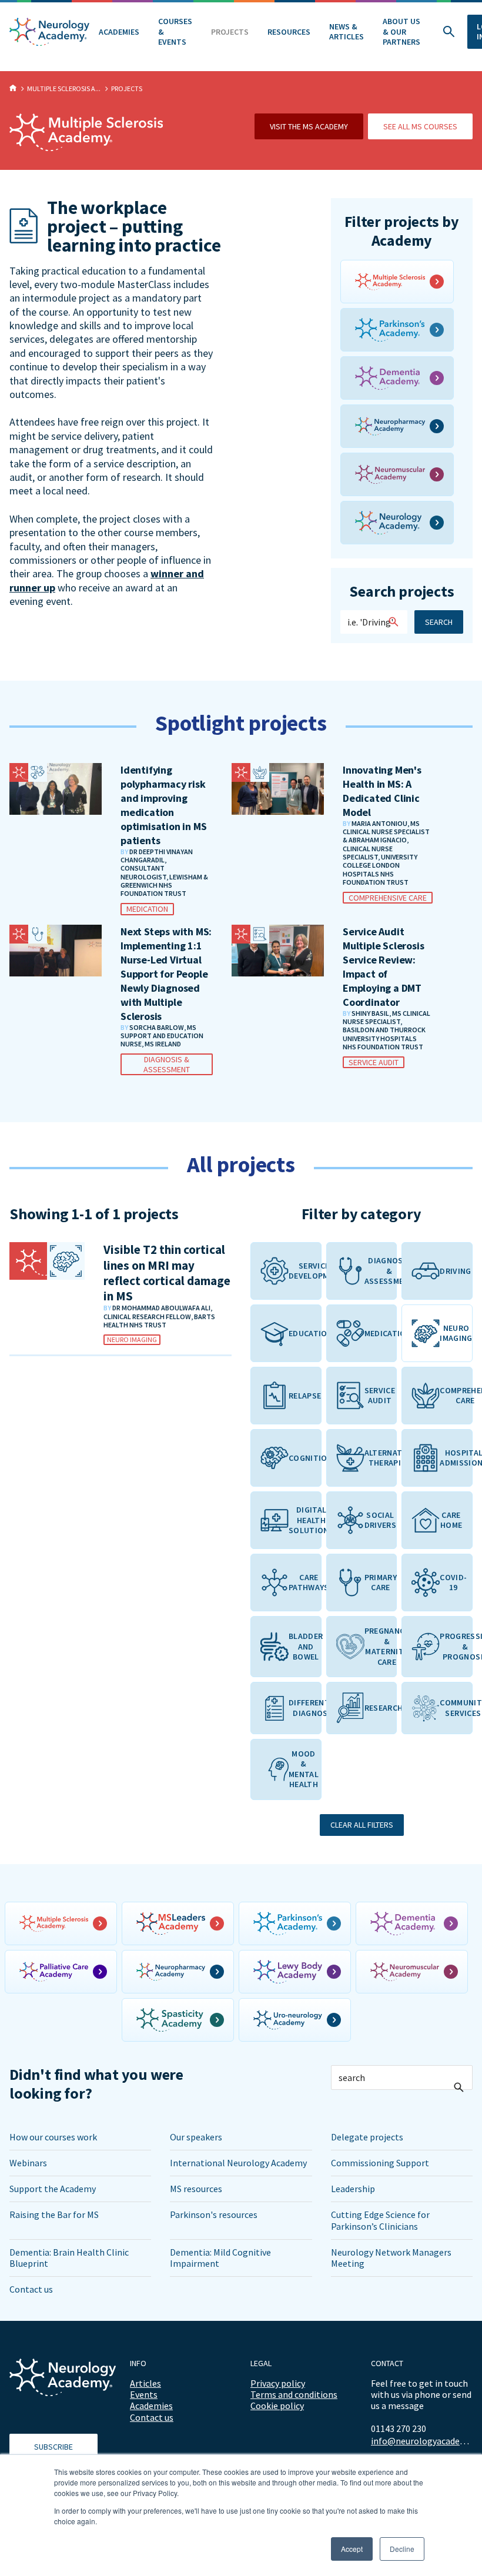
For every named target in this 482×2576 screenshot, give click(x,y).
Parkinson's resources (214, 2214)
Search (439, 622)
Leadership (353, 2189)
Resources (289, 32)
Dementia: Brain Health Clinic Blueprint (69, 2258)
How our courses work (53, 2137)
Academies (119, 32)
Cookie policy (277, 2406)
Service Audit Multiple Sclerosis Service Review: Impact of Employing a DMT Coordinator (383, 967)
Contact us (31, 2289)
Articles (145, 2383)
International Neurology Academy (238, 2163)
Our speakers (196, 2137)
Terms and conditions (294, 2394)
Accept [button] (352, 2549)
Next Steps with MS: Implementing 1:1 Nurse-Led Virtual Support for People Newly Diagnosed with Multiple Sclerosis (166, 974)
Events (144, 2394)
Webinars (28, 2163)
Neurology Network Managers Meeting (391, 2258)
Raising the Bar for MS (54, 2214)
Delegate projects (367, 2137)
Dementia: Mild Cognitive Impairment (220, 2258)
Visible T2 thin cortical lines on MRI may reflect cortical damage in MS (167, 1273)
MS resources (196, 2189)
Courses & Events (175, 31)
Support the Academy (53, 2189)
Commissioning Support (380, 2163)
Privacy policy (278, 2383)
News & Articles (347, 32)
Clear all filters (362, 1825)
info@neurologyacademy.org (422, 2441)
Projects (230, 32)
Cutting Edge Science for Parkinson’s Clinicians (380, 2220)
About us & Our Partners (401, 31)
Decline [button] (402, 2549)
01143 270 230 (399, 2428)
